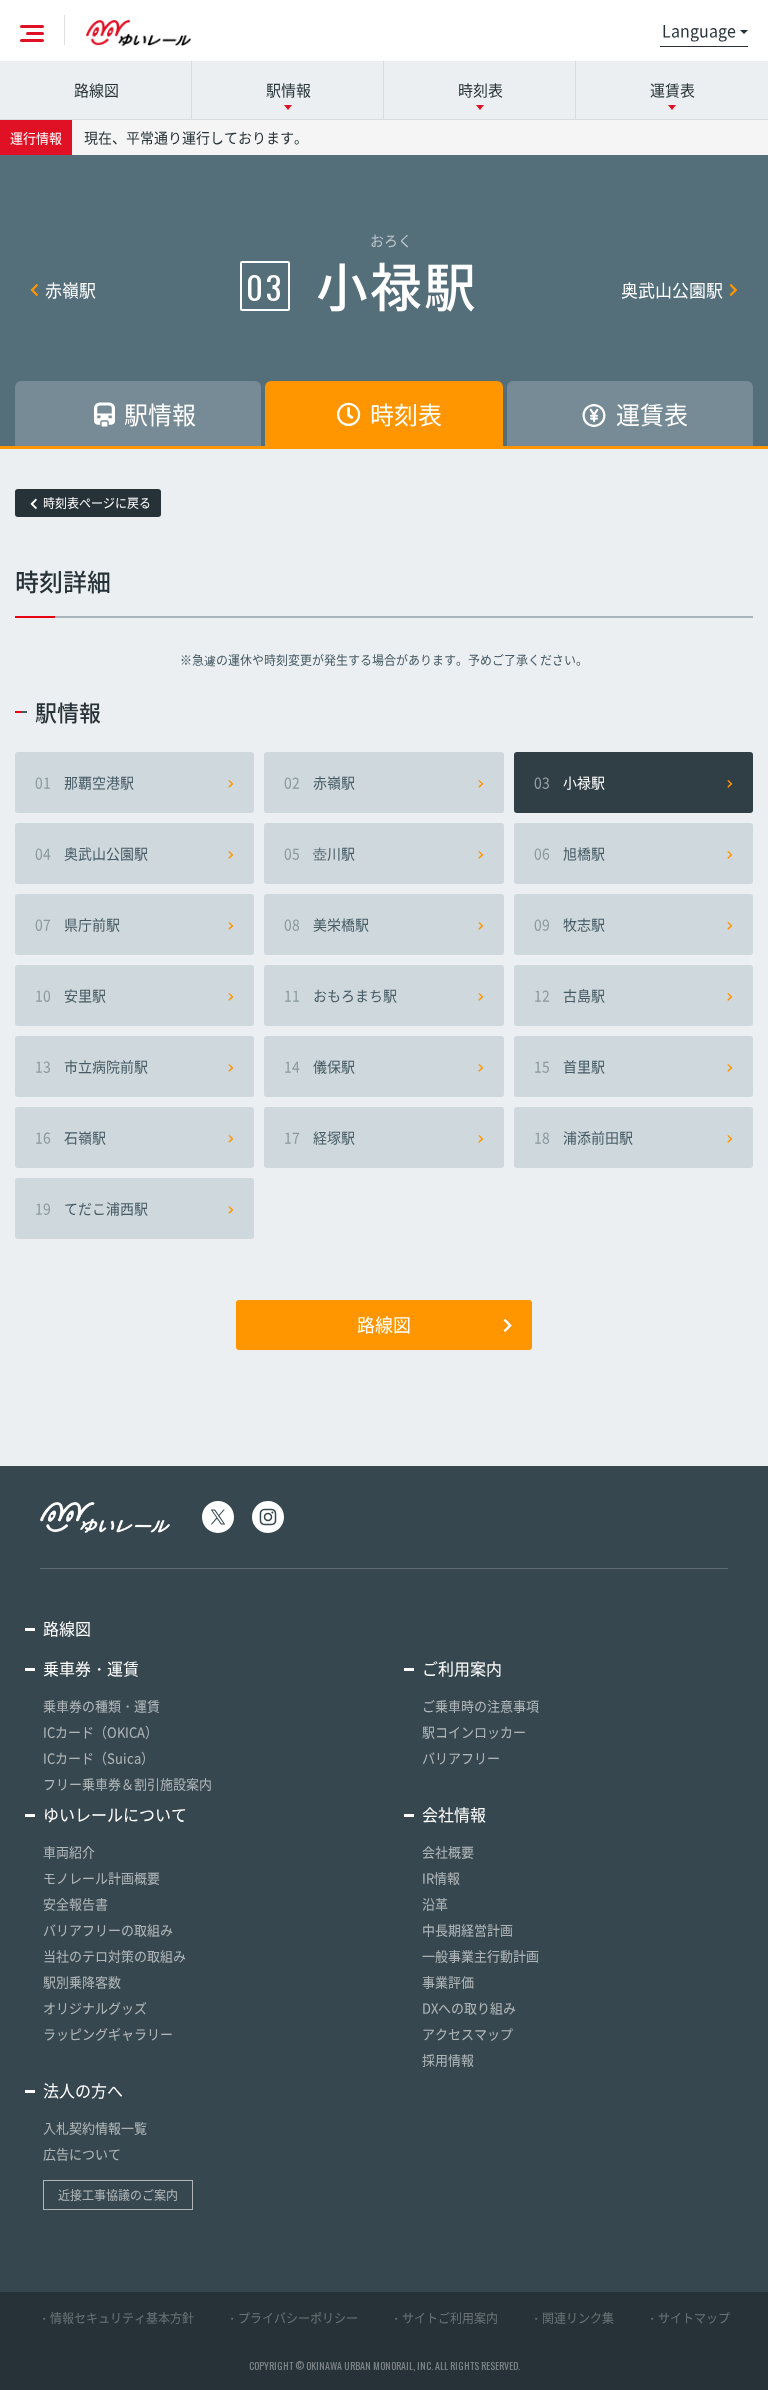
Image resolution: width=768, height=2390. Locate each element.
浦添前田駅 (583, 1137)
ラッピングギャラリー (108, 2033)
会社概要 (448, 1851)
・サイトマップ (688, 2318)
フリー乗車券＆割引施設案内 (127, 1783)
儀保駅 (319, 1066)
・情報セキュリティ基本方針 (116, 2318)
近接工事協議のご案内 (118, 2195)
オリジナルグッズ (95, 2007)
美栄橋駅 (326, 924)
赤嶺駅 (70, 289)
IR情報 (441, 1877)
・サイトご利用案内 (444, 2318)
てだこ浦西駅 (91, 1208)
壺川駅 (319, 853)
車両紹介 (69, 1851)
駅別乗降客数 (82, 1981)
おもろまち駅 (340, 995)
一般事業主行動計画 (480, 1955)
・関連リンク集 (572, 2318)
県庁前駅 (77, 924)
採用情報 (448, 2059)
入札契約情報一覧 (95, 2127)
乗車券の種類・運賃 (101, 1705)
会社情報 (454, 1814)
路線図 (96, 90)
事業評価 (448, 1981)
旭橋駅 (569, 853)
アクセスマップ (467, 2033)
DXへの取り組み (469, 2007)
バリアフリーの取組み (108, 1929)
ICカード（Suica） (98, 1757)
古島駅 (569, 995)
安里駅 (70, 995)
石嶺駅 (70, 1137)
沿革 (435, 1903)
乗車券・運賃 (91, 1668)
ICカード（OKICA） (100, 1731)
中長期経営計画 (467, 1929)
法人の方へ (83, 2090)
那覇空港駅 (84, 782)
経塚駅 (319, 1137)
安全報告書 (75, 1903)
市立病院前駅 (91, 1066)
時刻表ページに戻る (97, 503)
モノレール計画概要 (101, 1877)
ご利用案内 (462, 1668)
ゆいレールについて (115, 1814)
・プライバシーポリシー (292, 2318)
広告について (82, 2153)
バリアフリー (461, 1757)
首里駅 (569, 1066)
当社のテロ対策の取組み (114, 1955)
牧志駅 (569, 924)
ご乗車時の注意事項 (480, 1705)
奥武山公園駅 (672, 289)
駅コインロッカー (474, 1731)
